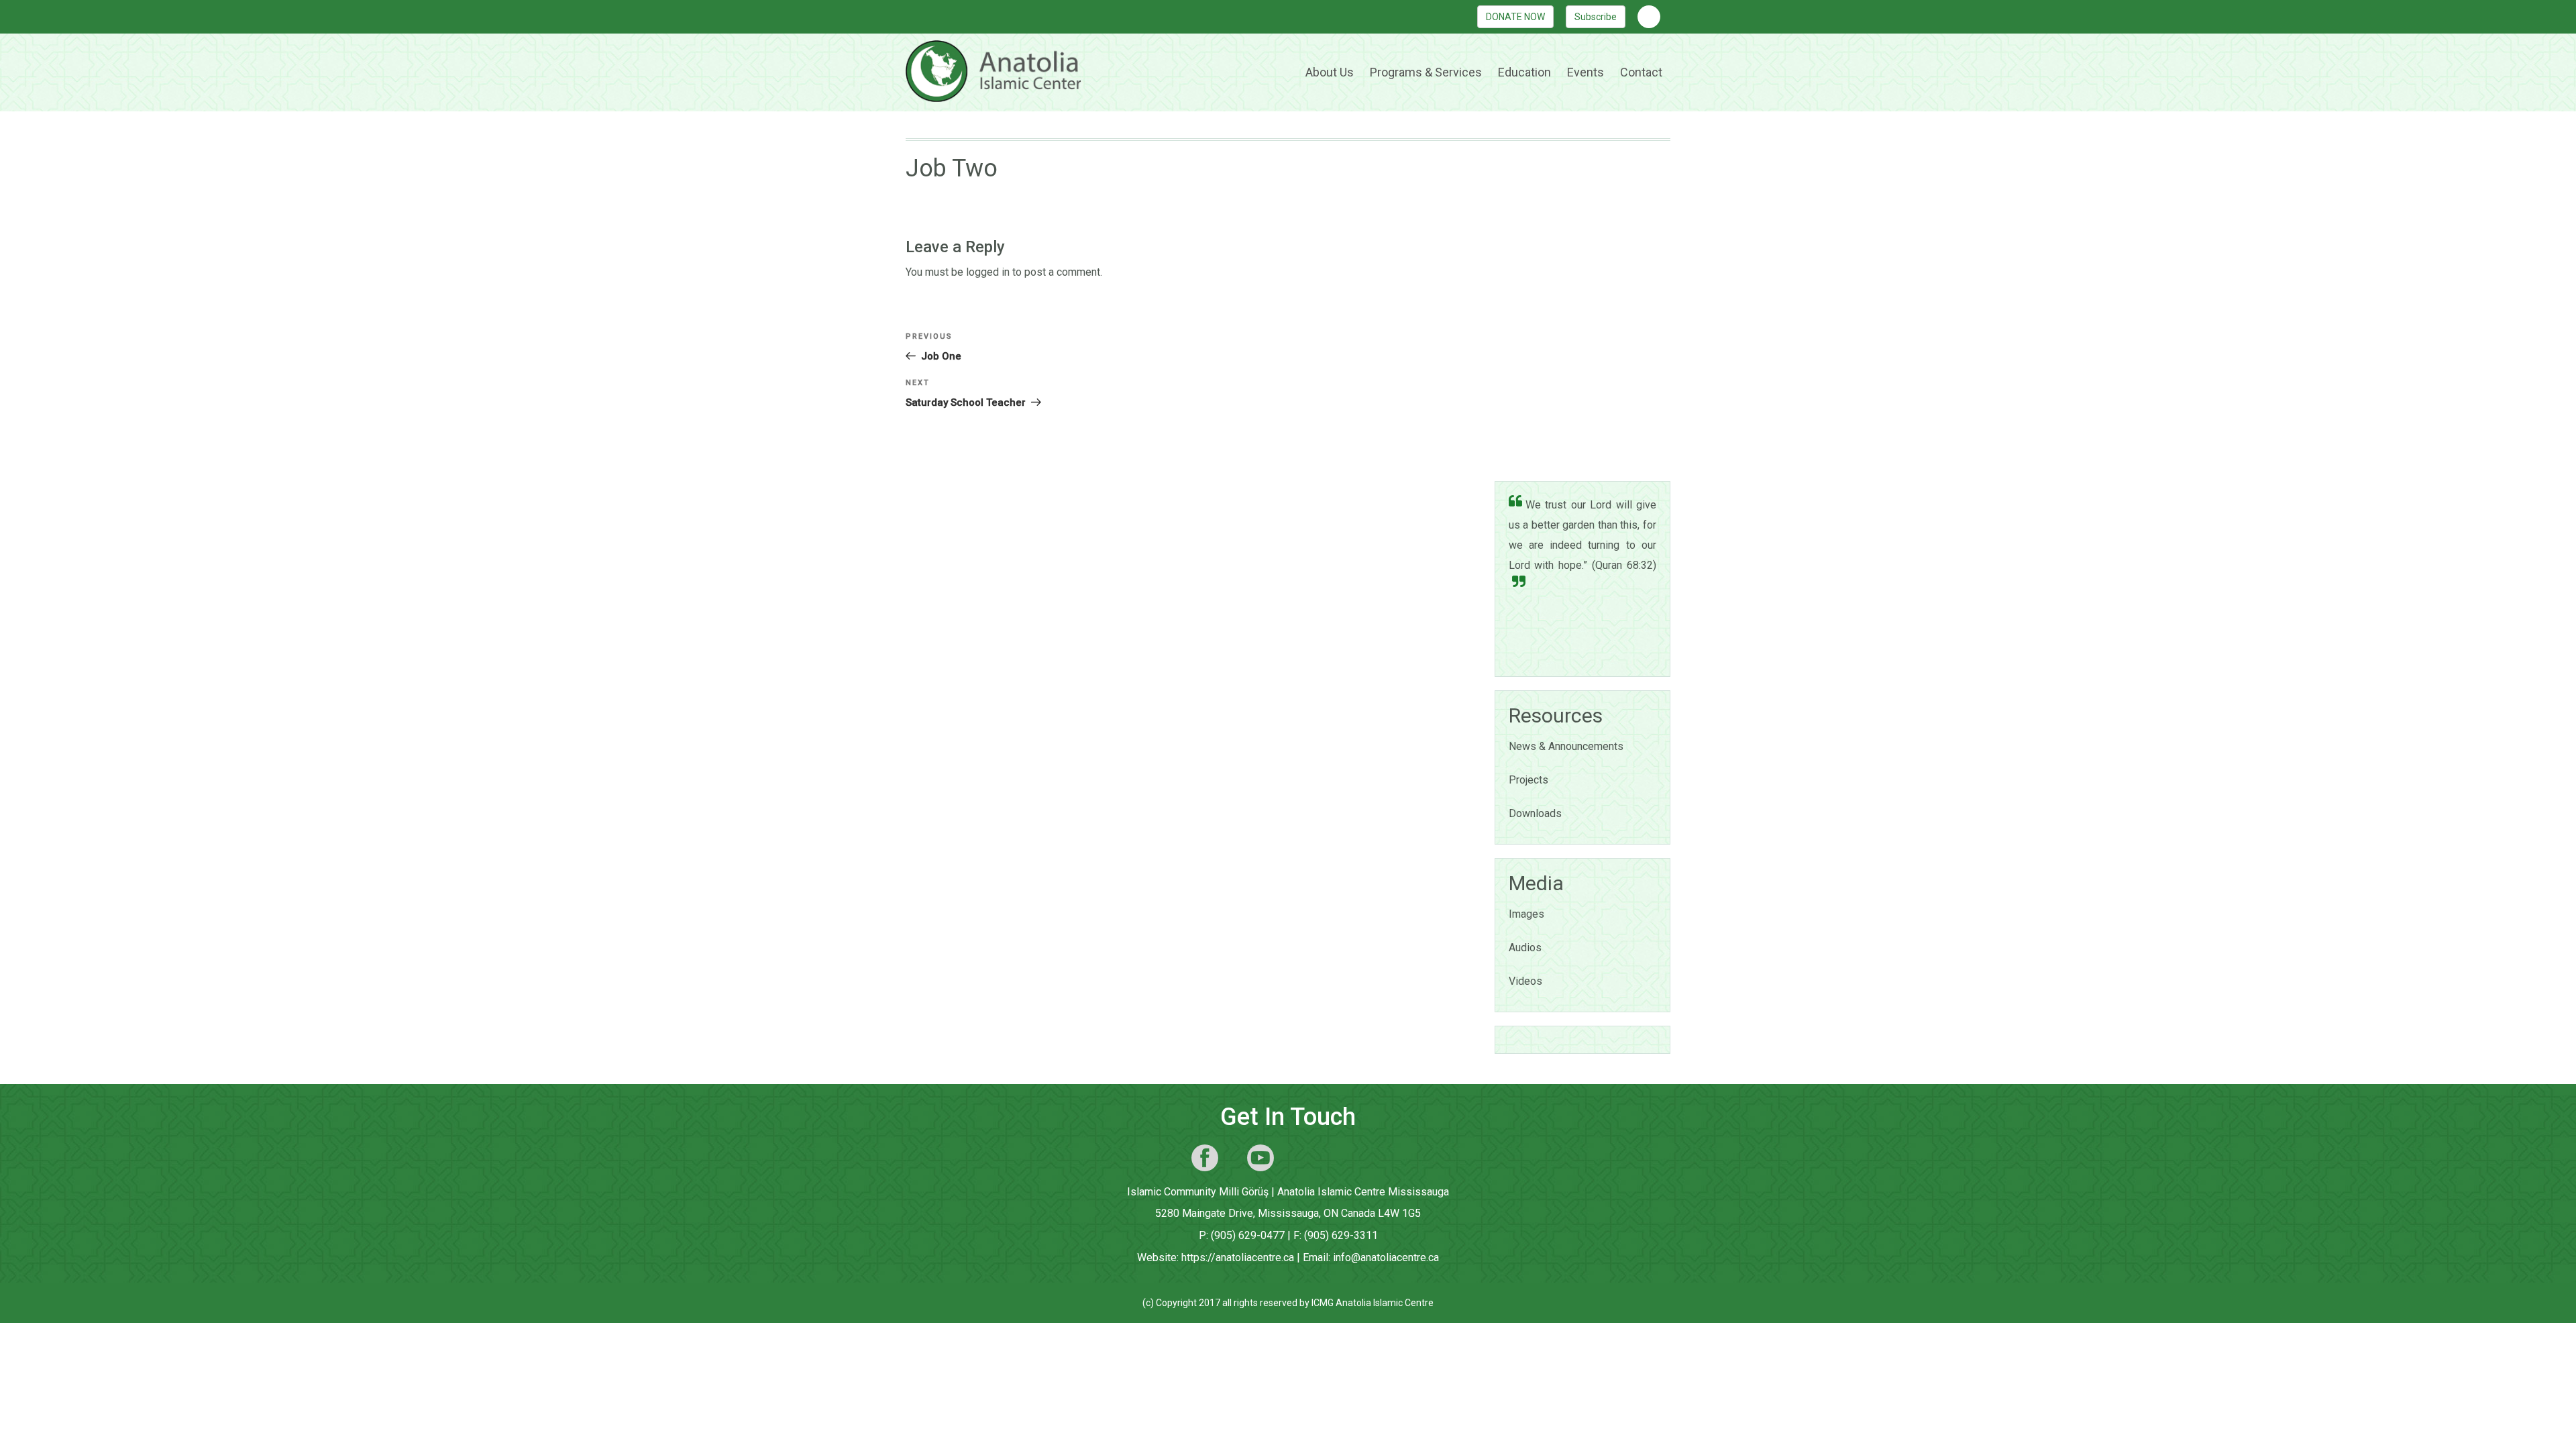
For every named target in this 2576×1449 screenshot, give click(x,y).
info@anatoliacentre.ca (1386, 1257)
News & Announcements (1566, 746)
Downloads (1535, 813)
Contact (1641, 72)
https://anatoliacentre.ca (1238, 1257)
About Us (1330, 72)
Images (1526, 914)
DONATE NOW (1515, 17)
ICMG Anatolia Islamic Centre (1373, 1303)
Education (1524, 72)
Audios (1525, 948)
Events (1586, 72)
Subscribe (1596, 17)
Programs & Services (1426, 72)
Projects (1528, 780)
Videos (1525, 981)
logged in (988, 272)
